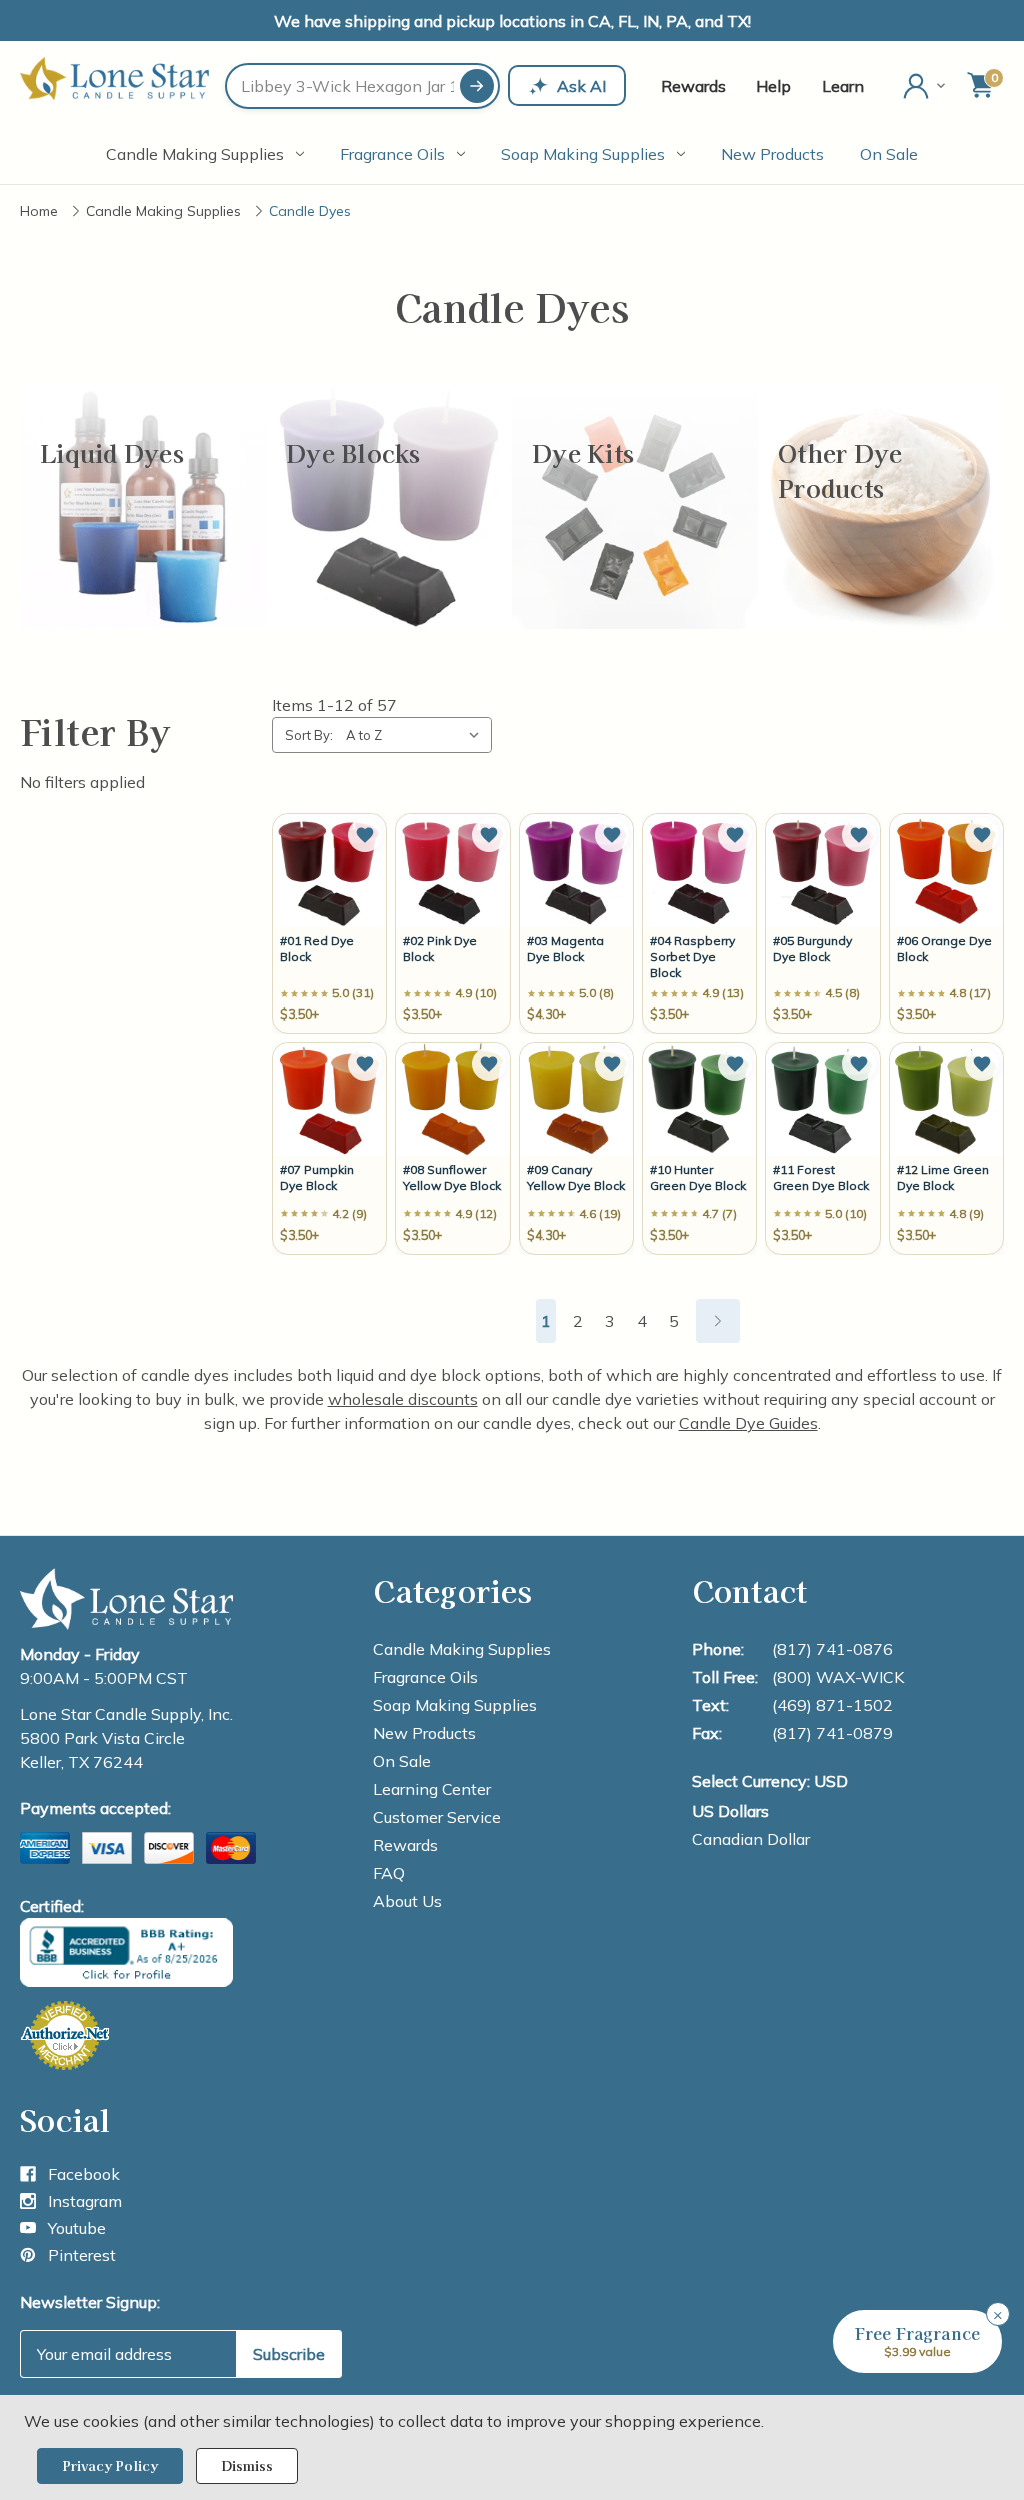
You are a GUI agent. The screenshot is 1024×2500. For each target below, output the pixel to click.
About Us (407, 1901)
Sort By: (309, 735)
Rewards (693, 86)
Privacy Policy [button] (110, 2465)
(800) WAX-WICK (838, 1677)
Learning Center (432, 1789)
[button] (365, 835)
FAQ (389, 1873)
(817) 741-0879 (832, 1733)
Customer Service (437, 1817)
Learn (843, 86)
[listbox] (417, 735)
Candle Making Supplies (195, 154)
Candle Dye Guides (748, 1423)
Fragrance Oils (392, 154)
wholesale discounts (403, 1399)
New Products (772, 154)
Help (773, 86)
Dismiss (247, 2465)
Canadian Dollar (751, 1839)
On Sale (889, 154)
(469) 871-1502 (832, 1705)
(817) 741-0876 (832, 1649)
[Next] (718, 1321)
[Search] (477, 86)
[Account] (926, 86)
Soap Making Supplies (583, 154)
